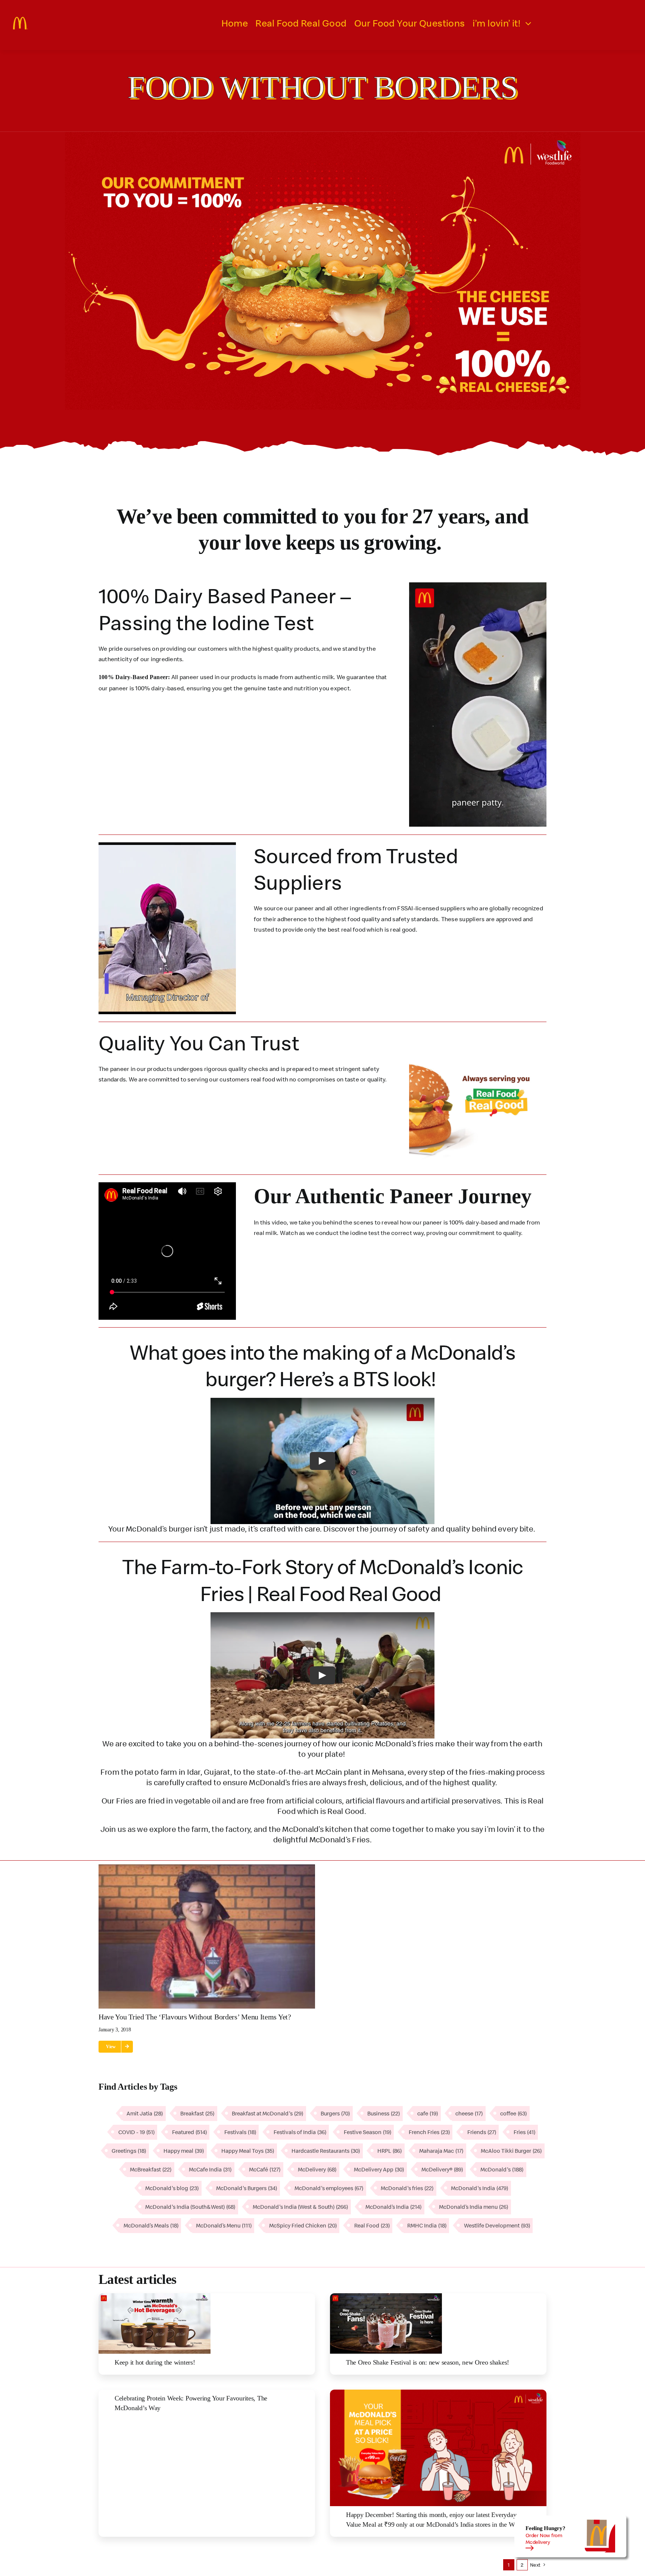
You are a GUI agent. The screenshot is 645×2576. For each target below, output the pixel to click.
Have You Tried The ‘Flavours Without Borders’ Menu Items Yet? (195, 2017)
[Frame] (21, 20)
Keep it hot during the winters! (155, 2362)
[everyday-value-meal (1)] (438, 2393)
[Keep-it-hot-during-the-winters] (155, 2296)
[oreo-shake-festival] (386, 2296)
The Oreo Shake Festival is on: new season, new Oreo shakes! (428, 2362)
